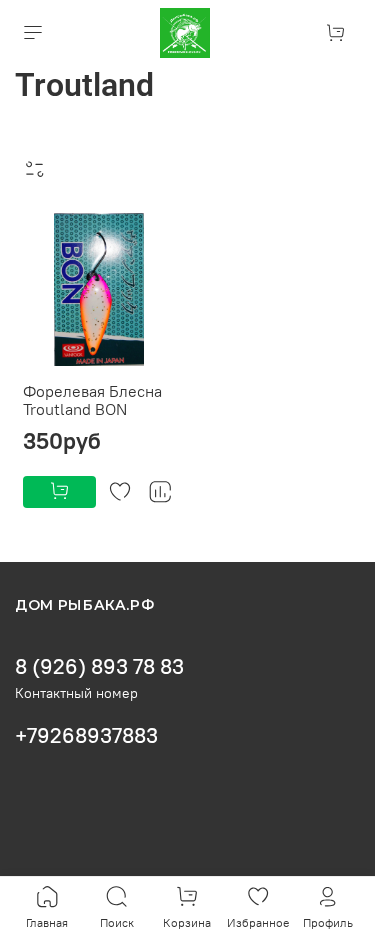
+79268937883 (86, 735)
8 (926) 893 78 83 (99, 666)
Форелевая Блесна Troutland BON (92, 400)
